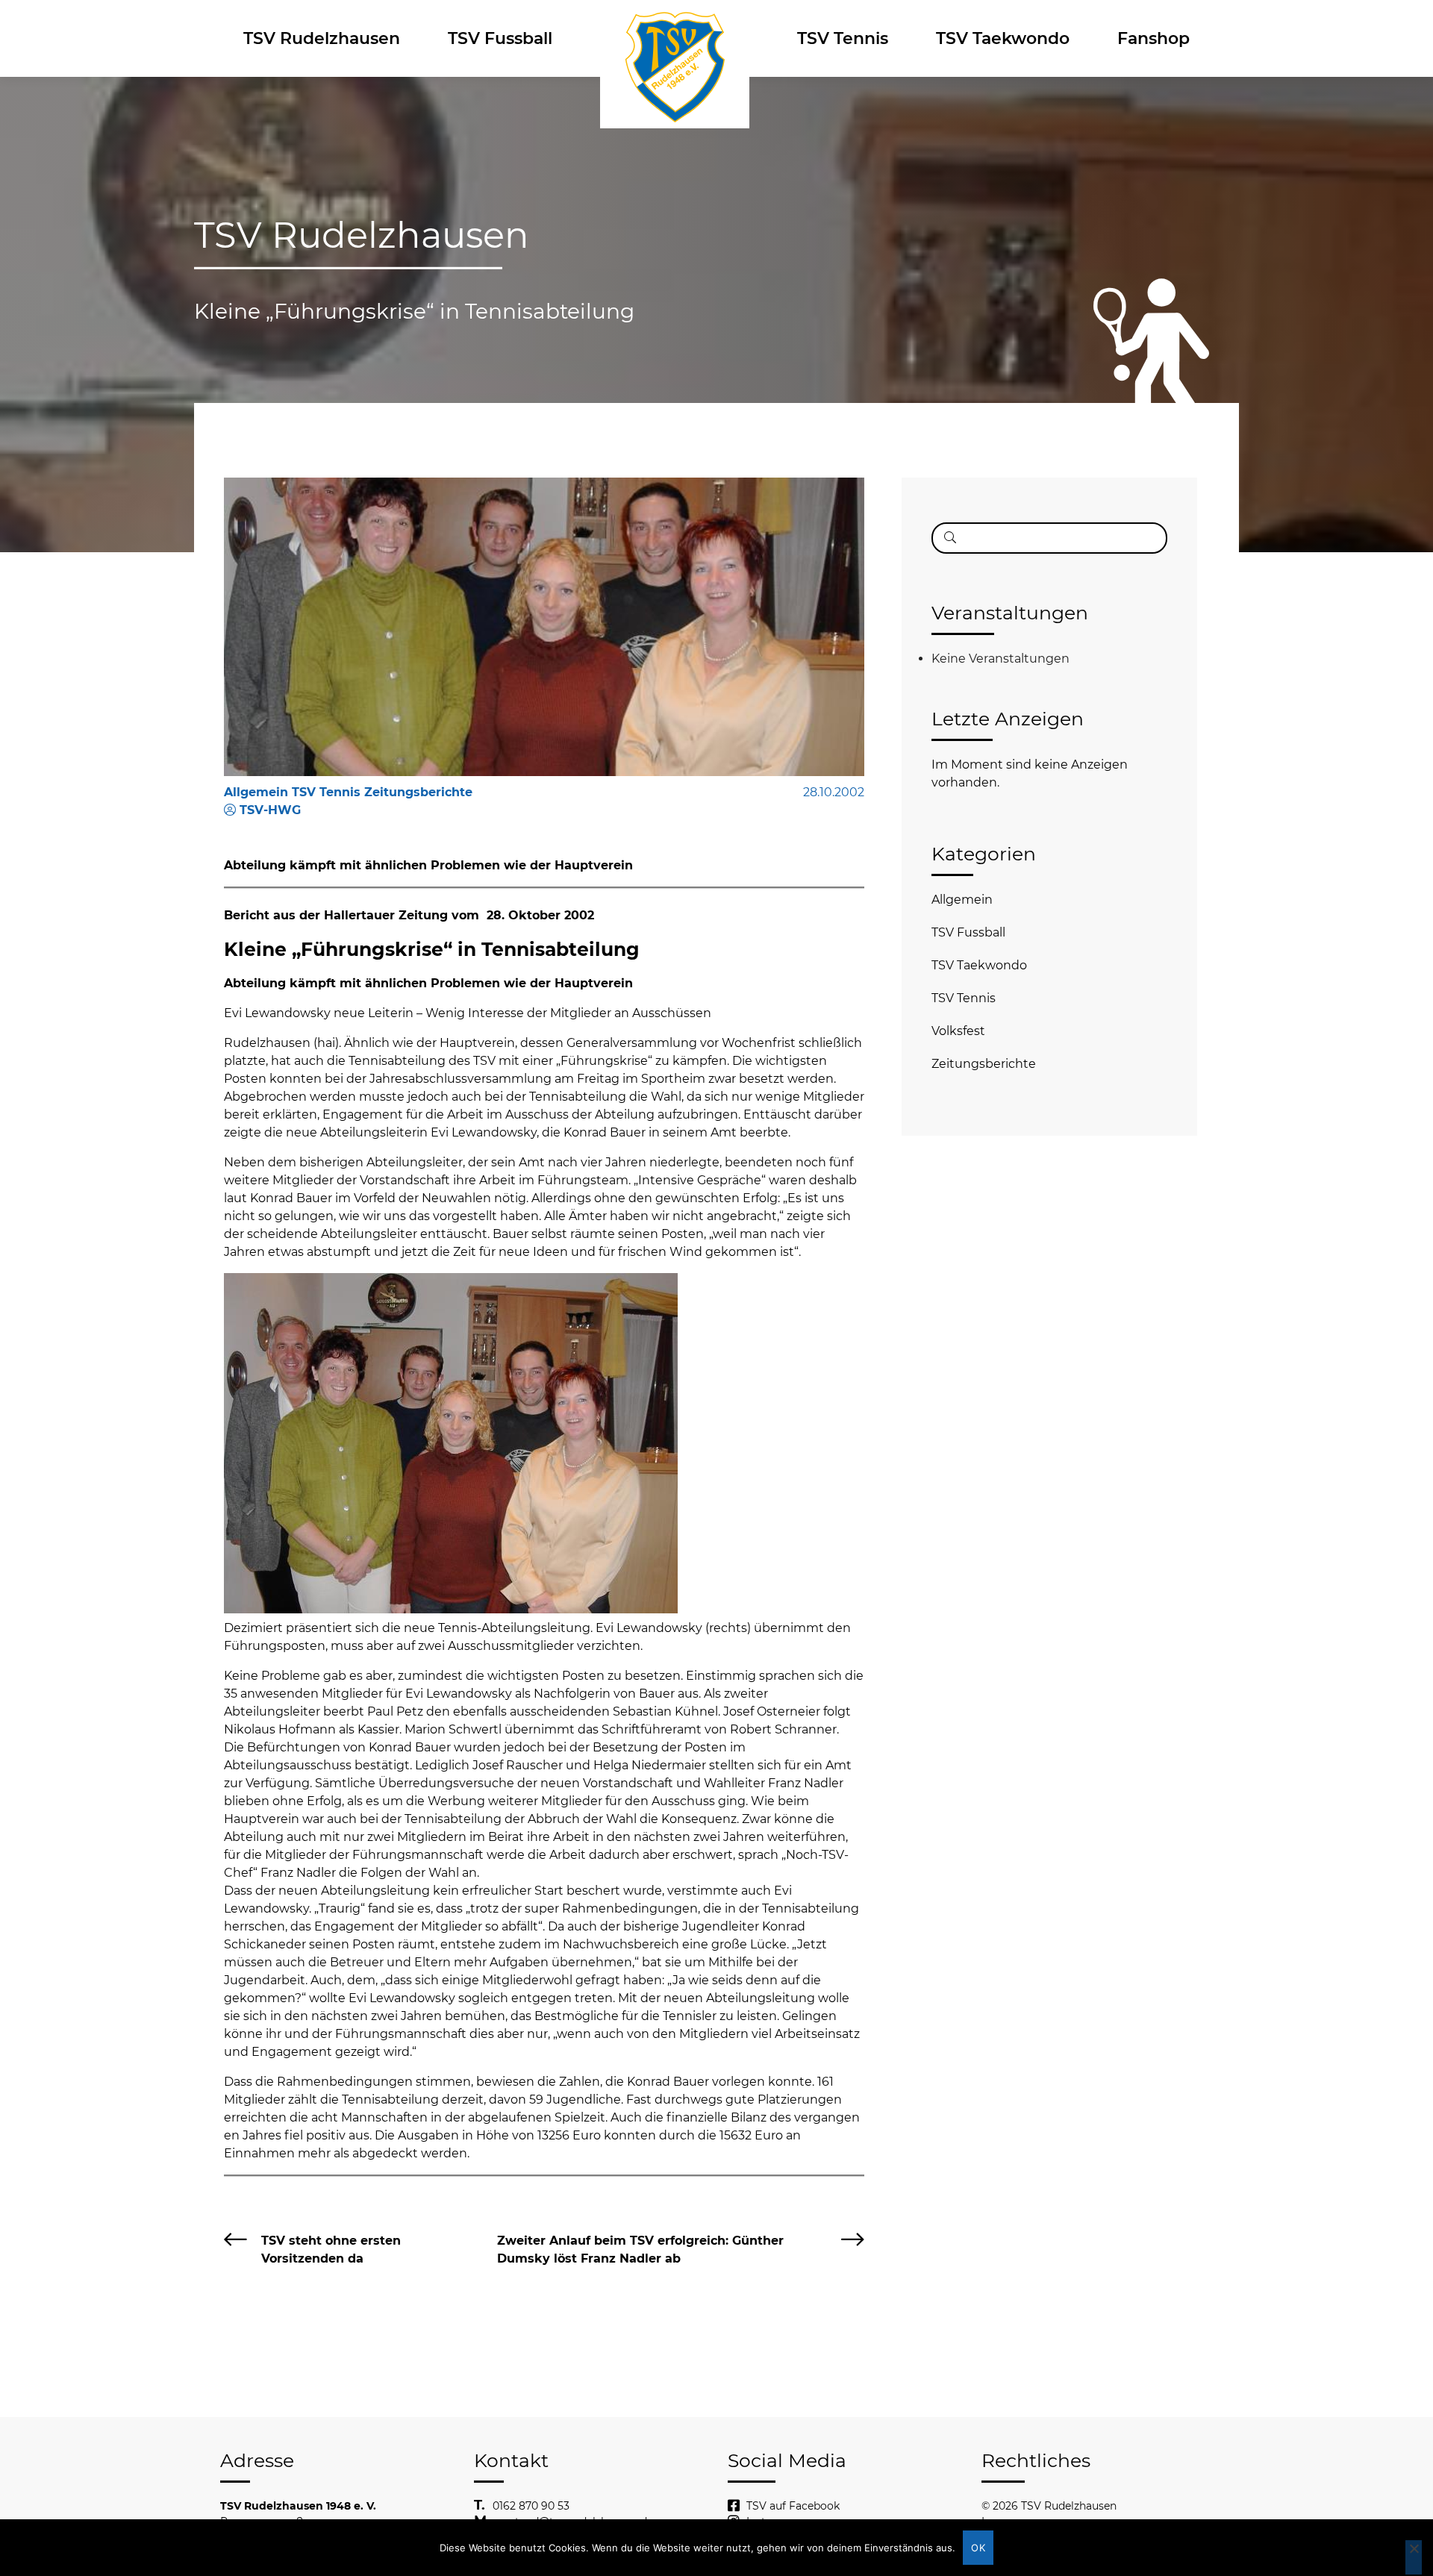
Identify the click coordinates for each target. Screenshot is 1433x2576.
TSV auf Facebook (793, 2506)
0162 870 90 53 (531, 2506)
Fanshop (1153, 38)
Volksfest (958, 1031)
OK (978, 2548)
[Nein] (1414, 2557)
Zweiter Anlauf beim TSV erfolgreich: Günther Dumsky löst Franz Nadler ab (640, 2250)
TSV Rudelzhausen (322, 38)
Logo (675, 38)
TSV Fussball (500, 38)
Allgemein (962, 900)
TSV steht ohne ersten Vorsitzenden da (331, 2250)
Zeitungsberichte (984, 1064)
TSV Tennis (843, 38)
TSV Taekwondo (1003, 38)
